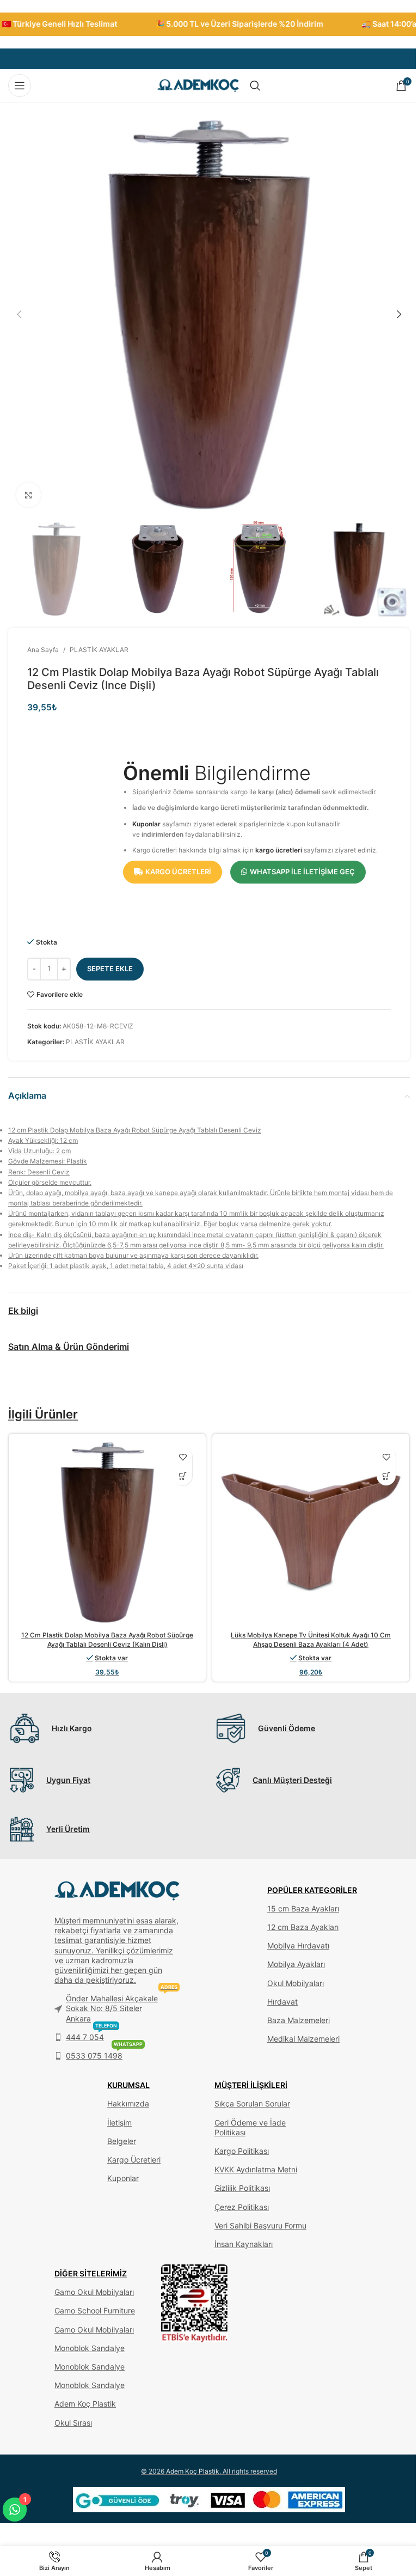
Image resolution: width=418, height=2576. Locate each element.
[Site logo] (198, 85)
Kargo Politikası (242, 2151)
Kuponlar (146, 824)
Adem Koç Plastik (85, 2404)
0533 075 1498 (104, 2053)
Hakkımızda (128, 2103)
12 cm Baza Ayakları (303, 1927)
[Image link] (195, 2303)
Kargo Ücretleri (134, 2160)
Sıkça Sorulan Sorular (252, 2103)
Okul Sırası (73, 2423)
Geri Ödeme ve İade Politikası (250, 2127)
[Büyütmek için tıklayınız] (29, 495)
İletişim (119, 2123)
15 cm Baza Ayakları (303, 1908)
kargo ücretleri (279, 850)
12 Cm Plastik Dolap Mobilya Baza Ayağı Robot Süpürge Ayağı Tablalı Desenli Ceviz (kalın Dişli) (107, 1640)
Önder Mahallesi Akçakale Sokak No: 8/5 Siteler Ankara (122, 2006)
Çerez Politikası (242, 2207)
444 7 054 (91, 2035)
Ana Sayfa (43, 650)
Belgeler (122, 2141)
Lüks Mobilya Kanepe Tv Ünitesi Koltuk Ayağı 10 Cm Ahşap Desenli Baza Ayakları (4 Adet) (311, 1640)
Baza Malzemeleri (299, 2020)
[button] (19, 314)
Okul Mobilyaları (296, 1983)
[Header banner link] (209, 24)
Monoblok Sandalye (90, 2348)
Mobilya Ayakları (296, 1964)
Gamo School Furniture (95, 2310)
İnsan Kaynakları (244, 2244)
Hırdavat (282, 2002)
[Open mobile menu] (20, 86)
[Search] (255, 86)
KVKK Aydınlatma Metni (256, 2169)
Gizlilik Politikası (242, 2188)
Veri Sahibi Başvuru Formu (260, 2225)
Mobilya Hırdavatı (298, 1945)
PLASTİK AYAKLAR (99, 650)
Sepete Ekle (110, 969)
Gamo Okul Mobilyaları (94, 2292)
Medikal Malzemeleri (303, 2039)
